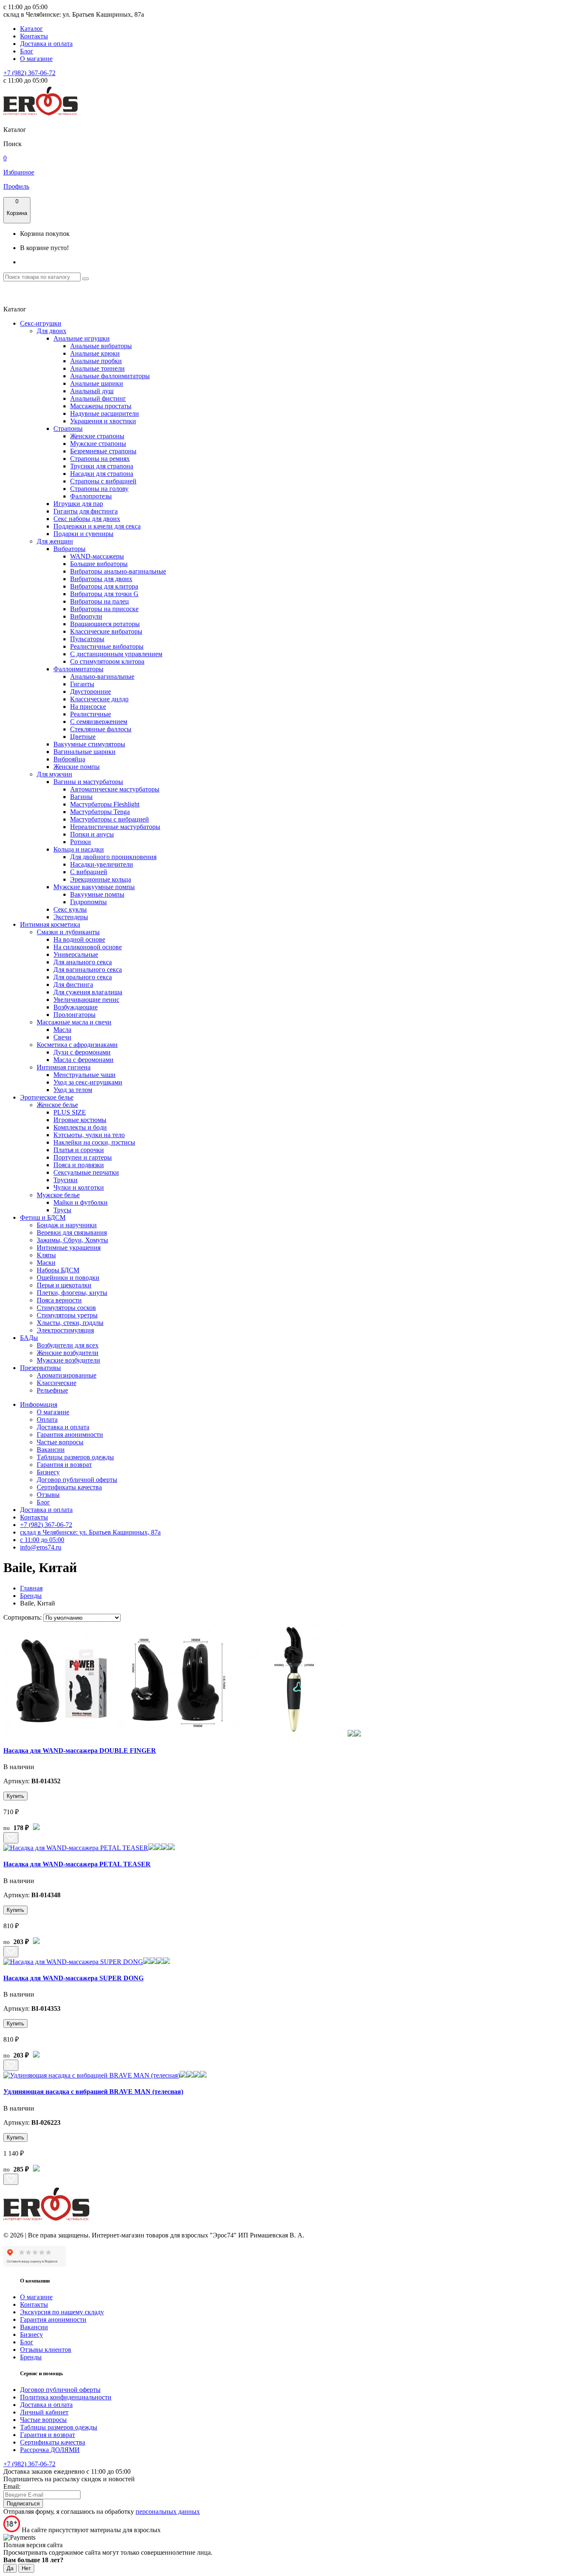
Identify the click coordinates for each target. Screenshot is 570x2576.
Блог (27, 51)
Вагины (81, 797)
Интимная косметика (50, 924)
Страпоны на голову (99, 489)
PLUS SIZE (70, 1112)
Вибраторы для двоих (101, 579)
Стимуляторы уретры (67, 1315)
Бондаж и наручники (67, 1225)
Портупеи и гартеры (83, 1157)
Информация (39, 1404)
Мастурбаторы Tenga (100, 812)
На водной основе (79, 939)
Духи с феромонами (82, 1052)
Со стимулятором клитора (107, 661)
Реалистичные (91, 714)
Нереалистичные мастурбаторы (115, 827)
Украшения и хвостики (103, 421)
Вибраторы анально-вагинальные (118, 571)
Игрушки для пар (78, 504)
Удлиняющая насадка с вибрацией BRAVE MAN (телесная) (93, 2092)
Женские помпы (77, 767)
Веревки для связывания (72, 1232)
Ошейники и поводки (68, 1278)
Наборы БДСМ (58, 1270)
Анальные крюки (95, 353)
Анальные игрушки (82, 338)
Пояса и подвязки (79, 1165)
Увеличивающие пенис (86, 1000)
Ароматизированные (67, 1375)
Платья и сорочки (79, 1150)
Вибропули (86, 616)
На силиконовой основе (88, 947)
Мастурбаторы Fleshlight (105, 804)
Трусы (62, 1210)
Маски (46, 1263)
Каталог (32, 29)
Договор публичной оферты (77, 1480)
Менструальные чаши (84, 1075)
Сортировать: (23, 1617)
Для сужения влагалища (88, 992)
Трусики (66, 1180)
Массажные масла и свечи (74, 1022)
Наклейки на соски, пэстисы (94, 1142)
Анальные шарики (97, 383)
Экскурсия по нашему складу (62, 2312)
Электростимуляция (65, 1330)
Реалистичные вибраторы (107, 646)
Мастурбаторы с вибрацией (110, 819)
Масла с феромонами (83, 1060)
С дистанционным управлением (116, 654)
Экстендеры (71, 917)
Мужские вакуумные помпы (94, 887)
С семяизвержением (99, 722)
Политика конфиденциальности (66, 2397)
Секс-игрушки (41, 323)
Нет (26, 2568)
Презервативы (40, 1368)
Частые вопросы (60, 1442)
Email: (12, 2486)
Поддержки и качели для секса (97, 526)
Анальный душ (92, 391)
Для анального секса (83, 962)
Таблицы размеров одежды (75, 1457)
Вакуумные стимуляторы (89, 744)
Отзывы (48, 1495)
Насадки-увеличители (102, 864)
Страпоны (68, 428)
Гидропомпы (88, 902)
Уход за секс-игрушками (88, 1082)
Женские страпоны (97, 436)
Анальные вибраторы (101, 346)
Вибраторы (69, 549)
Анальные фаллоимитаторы (110, 376)
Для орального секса (83, 977)
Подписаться (23, 2504)
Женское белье (57, 1105)
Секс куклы (70, 909)
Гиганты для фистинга (86, 511)
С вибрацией (89, 872)
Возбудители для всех (68, 1345)
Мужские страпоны (98, 444)
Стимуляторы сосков (66, 1308)
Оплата (47, 1419)
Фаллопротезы (91, 496)
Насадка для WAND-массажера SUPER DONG (73, 1978)
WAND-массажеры (97, 556)
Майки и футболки (81, 1202)
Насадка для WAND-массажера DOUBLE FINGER (80, 1751)
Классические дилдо (99, 699)
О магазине (36, 59)
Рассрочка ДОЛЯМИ (50, 2450)
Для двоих (52, 331)
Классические (57, 1383)
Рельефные (52, 1390)
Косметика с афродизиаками (77, 1045)
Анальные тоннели (97, 368)
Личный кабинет (44, 2412)
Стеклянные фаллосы (101, 729)
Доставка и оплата (46, 44)
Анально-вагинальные (102, 676)
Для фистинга (73, 985)
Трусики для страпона (102, 466)
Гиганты (82, 684)
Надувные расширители (105, 413)
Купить (15, 1796)
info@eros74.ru (41, 1547)
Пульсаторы (87, 639)
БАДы (29, 1338)
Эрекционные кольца (101, 879)
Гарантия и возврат (64, 1465)
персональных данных (168, 2512)
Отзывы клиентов (46, 2350)
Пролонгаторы (74, 1015)
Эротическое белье (47, 1097)
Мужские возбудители (68, 1360)
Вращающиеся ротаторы (105, 624)
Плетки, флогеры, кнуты (72, 1293)
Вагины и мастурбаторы (88, 782)
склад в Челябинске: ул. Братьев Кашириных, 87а (90, 1532)
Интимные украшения (69, 1248)
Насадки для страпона (102, 474)
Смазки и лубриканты (68, 932)
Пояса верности (59, 1300)
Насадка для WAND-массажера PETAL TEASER (77, 1864)
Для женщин (55, 541)
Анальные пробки (96, 361)
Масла (62, 1030)
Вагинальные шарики (84, 752)
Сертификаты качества (69, 1487)
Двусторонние (91, 691)
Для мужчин (54, 774)
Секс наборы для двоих (87, 519)
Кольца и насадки (79, 849)
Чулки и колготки (79, 1187)
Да (10, 2568)
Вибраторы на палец (100, 601)
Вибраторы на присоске (104, 609)
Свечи (62, 1037)
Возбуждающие (76, 1007)
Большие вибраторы (99, 564)
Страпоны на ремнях (100, 459)
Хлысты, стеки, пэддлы (70, 1323)
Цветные (83, 737)
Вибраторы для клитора (104, 586)
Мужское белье (58, 1195)
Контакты (34, 36)
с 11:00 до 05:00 (42, 1540)
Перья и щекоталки (64, 1285)
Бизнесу (48, 1472)
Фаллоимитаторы (78, 669)
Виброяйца (69, 759)
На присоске (88, 707)
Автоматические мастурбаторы (115, 789)
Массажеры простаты (101, 406)
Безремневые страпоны (103, 451)
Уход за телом (73, 1090)
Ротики (81, 842)
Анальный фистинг (98, 398)
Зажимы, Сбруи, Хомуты (72, 1240)
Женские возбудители (68, 1353)
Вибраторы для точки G (104, 594)
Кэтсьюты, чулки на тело (89, 1135)
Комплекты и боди (80, 1127)
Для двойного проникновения (113, 857)
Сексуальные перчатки (86, 1172)
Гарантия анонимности (70, 1435)
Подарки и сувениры (83, 534)
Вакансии (51, 1450)
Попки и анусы (92, 834)
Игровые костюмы (80, 1120)
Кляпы (46, 1255)
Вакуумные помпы (97, 894)
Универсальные (76, 954)
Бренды (31, 2357)
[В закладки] (11, 1838)
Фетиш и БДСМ (43, 1217)
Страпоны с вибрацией (103, 481)
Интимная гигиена (64, 1067)
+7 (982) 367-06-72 (29, 73)
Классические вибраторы (106, 631)
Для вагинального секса (88, 969)
